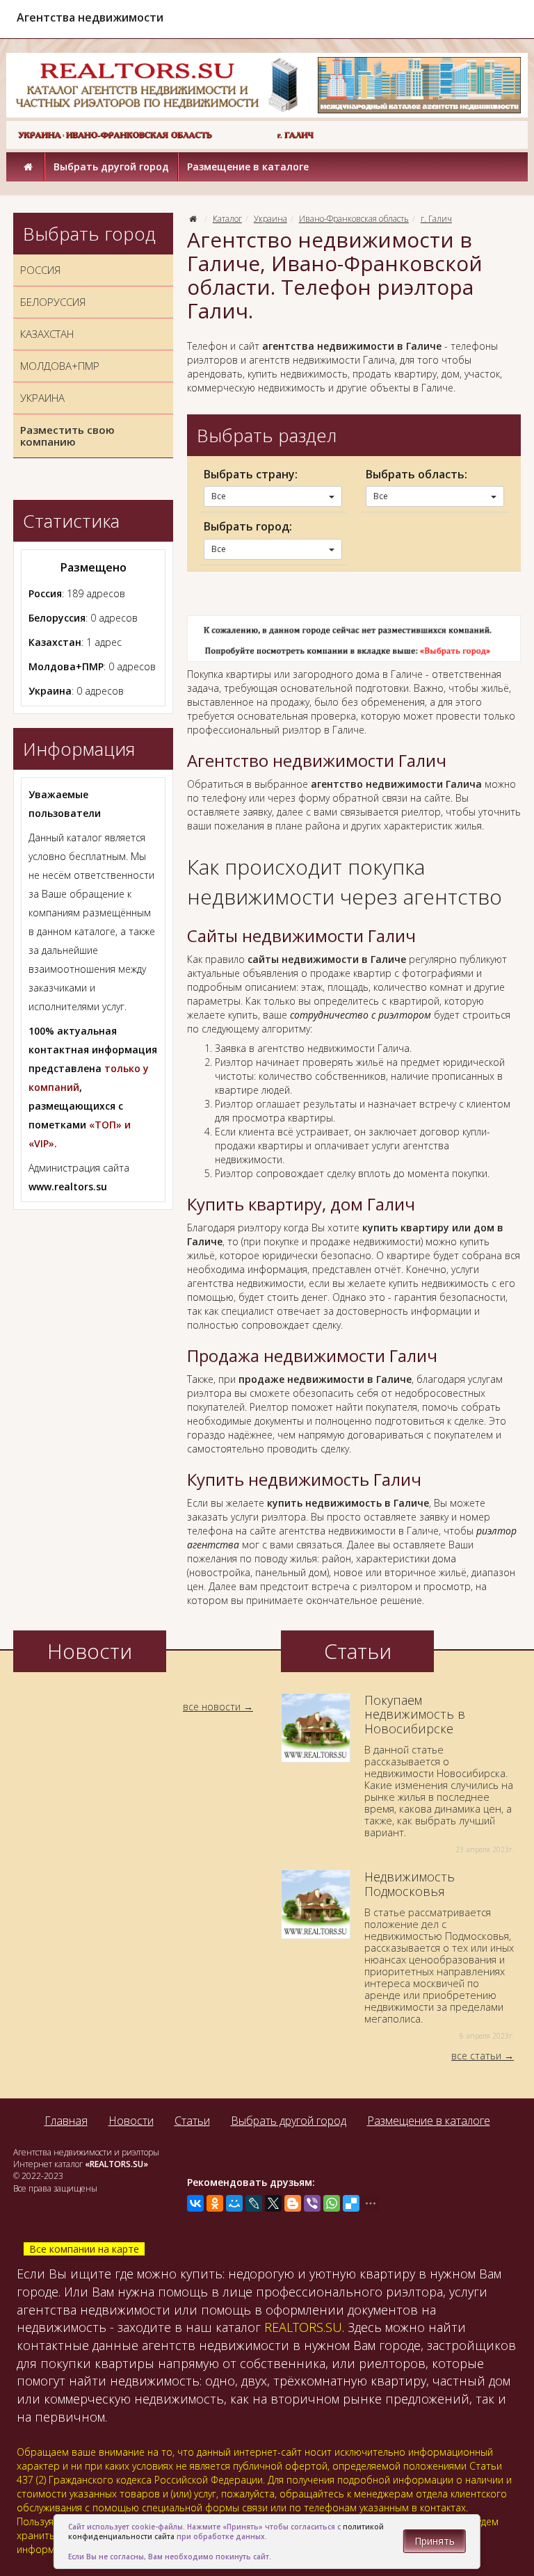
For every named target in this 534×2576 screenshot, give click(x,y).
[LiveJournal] (254, 2203)
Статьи (192, 2121)
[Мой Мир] (234, 2203)
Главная (66, 2121)
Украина (270, 219)
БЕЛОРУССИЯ (53, 302)
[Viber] (312, 2203)
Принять (435, 2541)
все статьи (476, 2056)
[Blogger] (293, 2203)
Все (219, 496)
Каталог (227, 219)
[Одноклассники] (215, 2203)
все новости (212, 1707)
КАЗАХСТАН (47, 334)
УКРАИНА (42, 398)
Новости (131, 2121)
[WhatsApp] (332, 2203)
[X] (273, 2203)
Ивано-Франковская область (354, 219)
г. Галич (436, 219)
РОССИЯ (40, 270)
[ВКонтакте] (195, 2203)
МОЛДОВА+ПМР (60, 366)
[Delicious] (351, 2203)
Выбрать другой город (111, 167)
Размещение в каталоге (248, 167)
